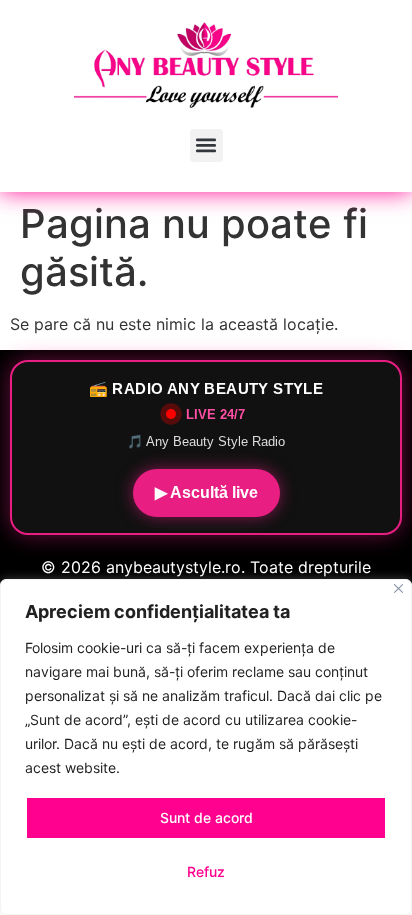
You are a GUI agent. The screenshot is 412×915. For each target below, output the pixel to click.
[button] (206, 145)
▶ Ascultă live (206, 492)
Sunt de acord (206, 817)
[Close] (398, 588)
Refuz (206, 871)
